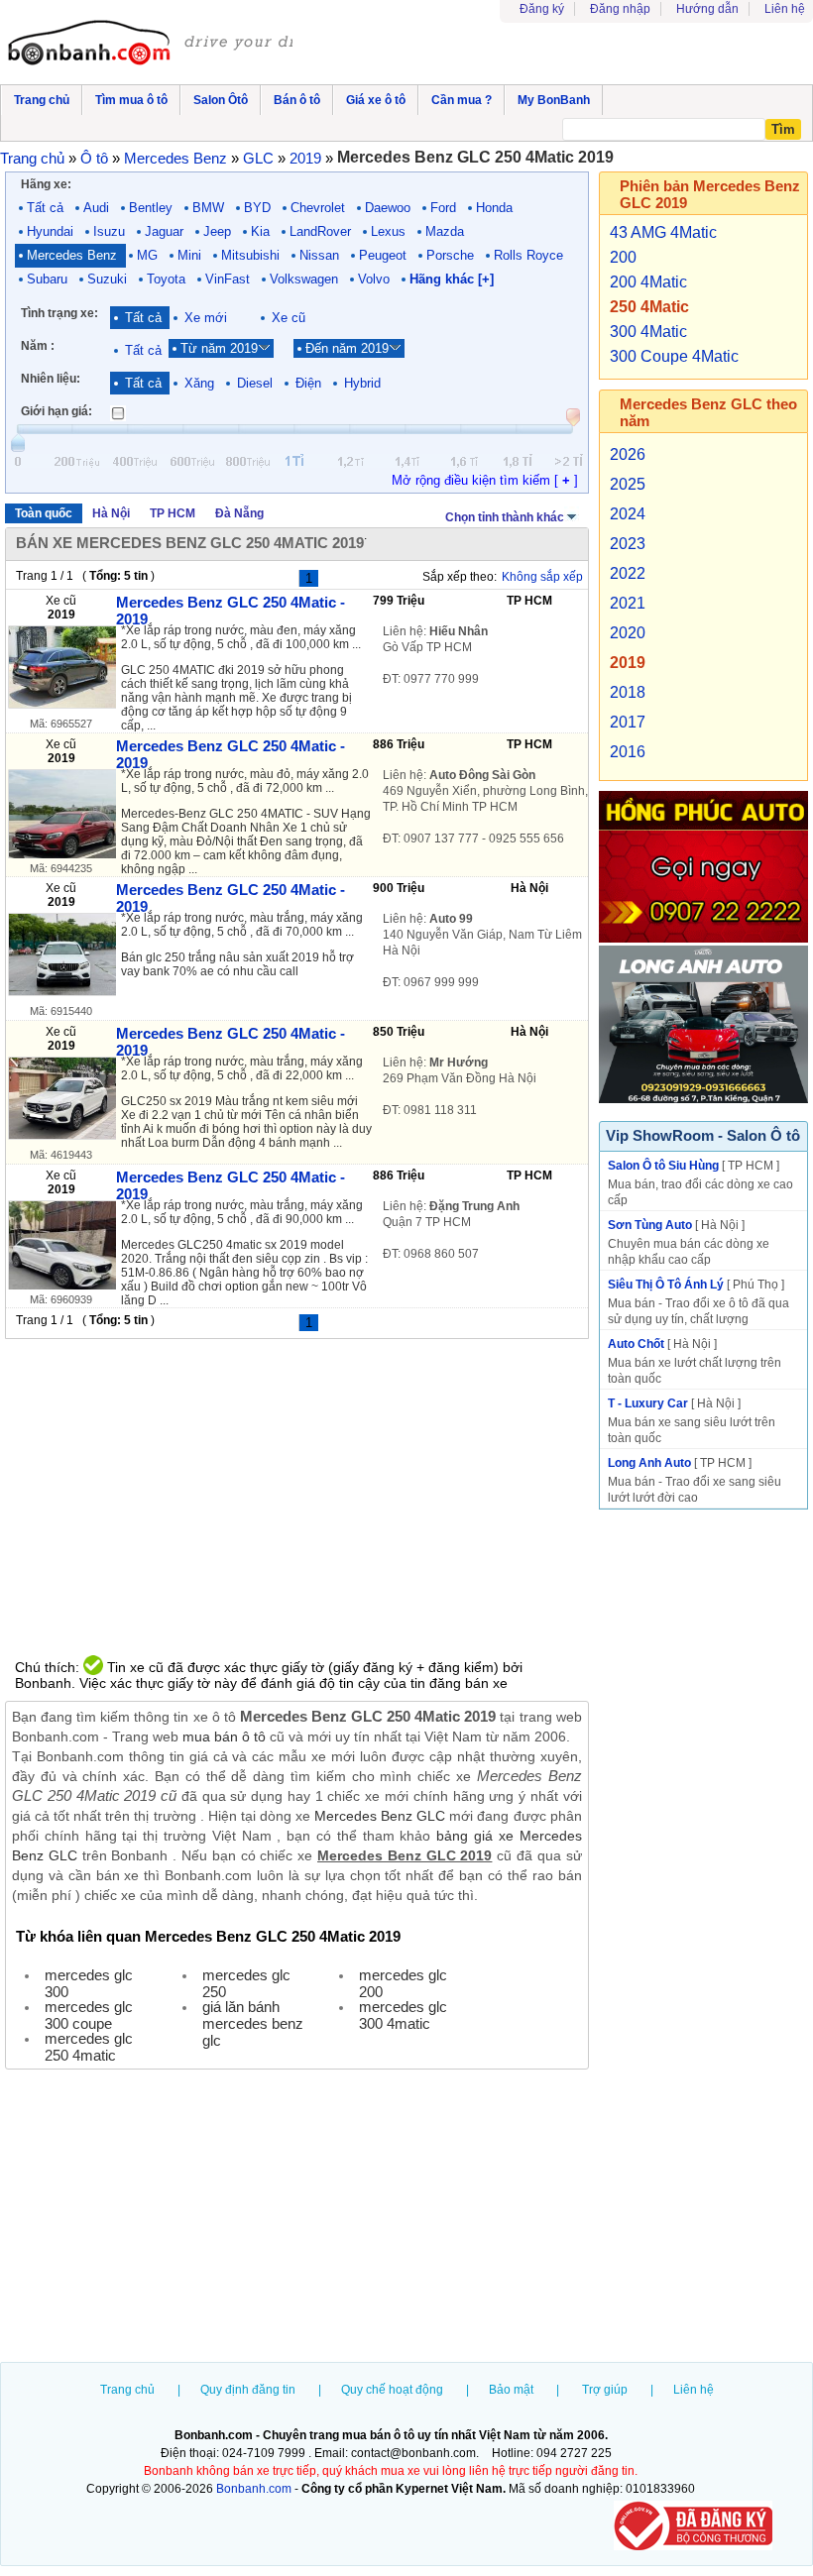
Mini (189, 255)
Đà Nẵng (239, 513)
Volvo (374, 279)
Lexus (388, 231)
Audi (96, 208)
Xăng (199, 383)
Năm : (38, 346)
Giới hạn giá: (57, 411)
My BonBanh (554, 100)
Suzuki (107, 279)
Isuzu (109, 231)
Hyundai (50, 231)
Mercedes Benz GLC (380, 1816)
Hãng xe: (46, 184)
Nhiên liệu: (51, 379)
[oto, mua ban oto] (150, 45)
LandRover (320, 231)
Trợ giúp (605, 2390)
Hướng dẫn (707, 9)
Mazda (445, 231)
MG (147, 255)
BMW (208, 208)
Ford (443, 208)
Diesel (255, 383)
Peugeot (383, 255)
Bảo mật (511, 2390)
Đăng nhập (620, 9)
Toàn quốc (44, 513)
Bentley (151, 208)
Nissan (319, 255)
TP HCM (173, 513)
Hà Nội (111, 513)
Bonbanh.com (254, 2489)
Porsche (450, 255)
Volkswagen (304, 279)
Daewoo (388, 208)
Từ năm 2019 (219, 348)
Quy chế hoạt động (392, 2390)
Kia (260, 231)
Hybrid (362, 383)
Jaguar (164, 231)
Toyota (166, 279)
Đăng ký (542, 9)
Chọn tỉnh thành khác (505, 517)
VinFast (228, 279)
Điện (308, 383)
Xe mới (206, 318)
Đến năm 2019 (347, 348)
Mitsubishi (250, 255)
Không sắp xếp (542, 577)
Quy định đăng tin (248, 2390)
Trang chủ (127, 2390)
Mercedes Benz (72, 255)
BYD (257, 208)
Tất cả (45, 208)
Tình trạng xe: (59, 313)
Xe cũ (289, 318)
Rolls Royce (528, 255)
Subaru (47, 279)
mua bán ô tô (224, 1736)
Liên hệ (785, 9)
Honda (494, 208)
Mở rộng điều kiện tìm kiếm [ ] (485, 480)
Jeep (217, 231)
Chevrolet (318, 208)
